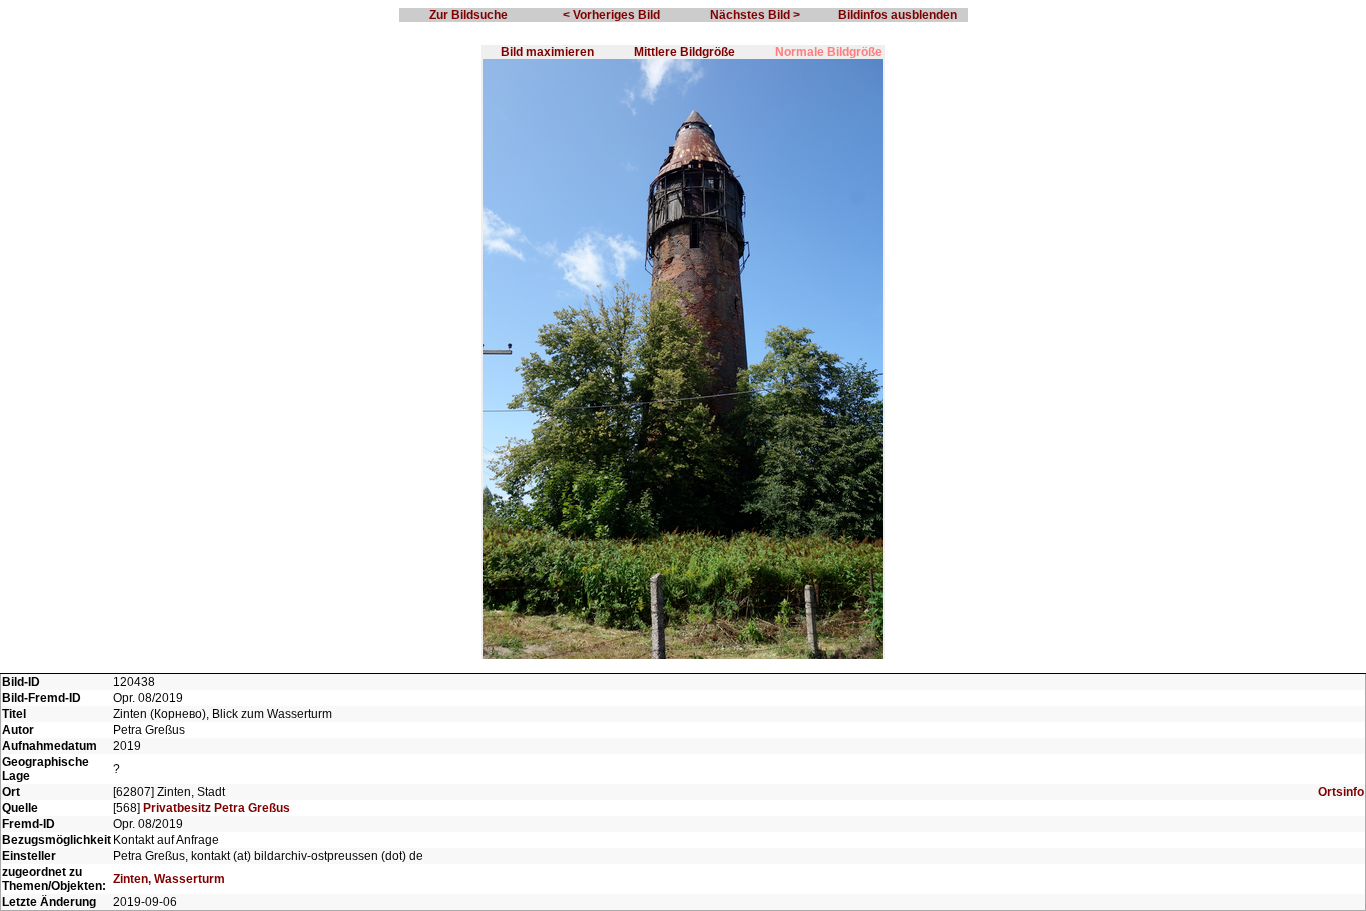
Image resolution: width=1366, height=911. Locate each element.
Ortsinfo (1341, 792)
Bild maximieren (547, 52)
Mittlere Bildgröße (684, 52)
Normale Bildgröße (828, 52)
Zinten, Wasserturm (169, 879)
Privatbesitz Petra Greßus (216, 808)
